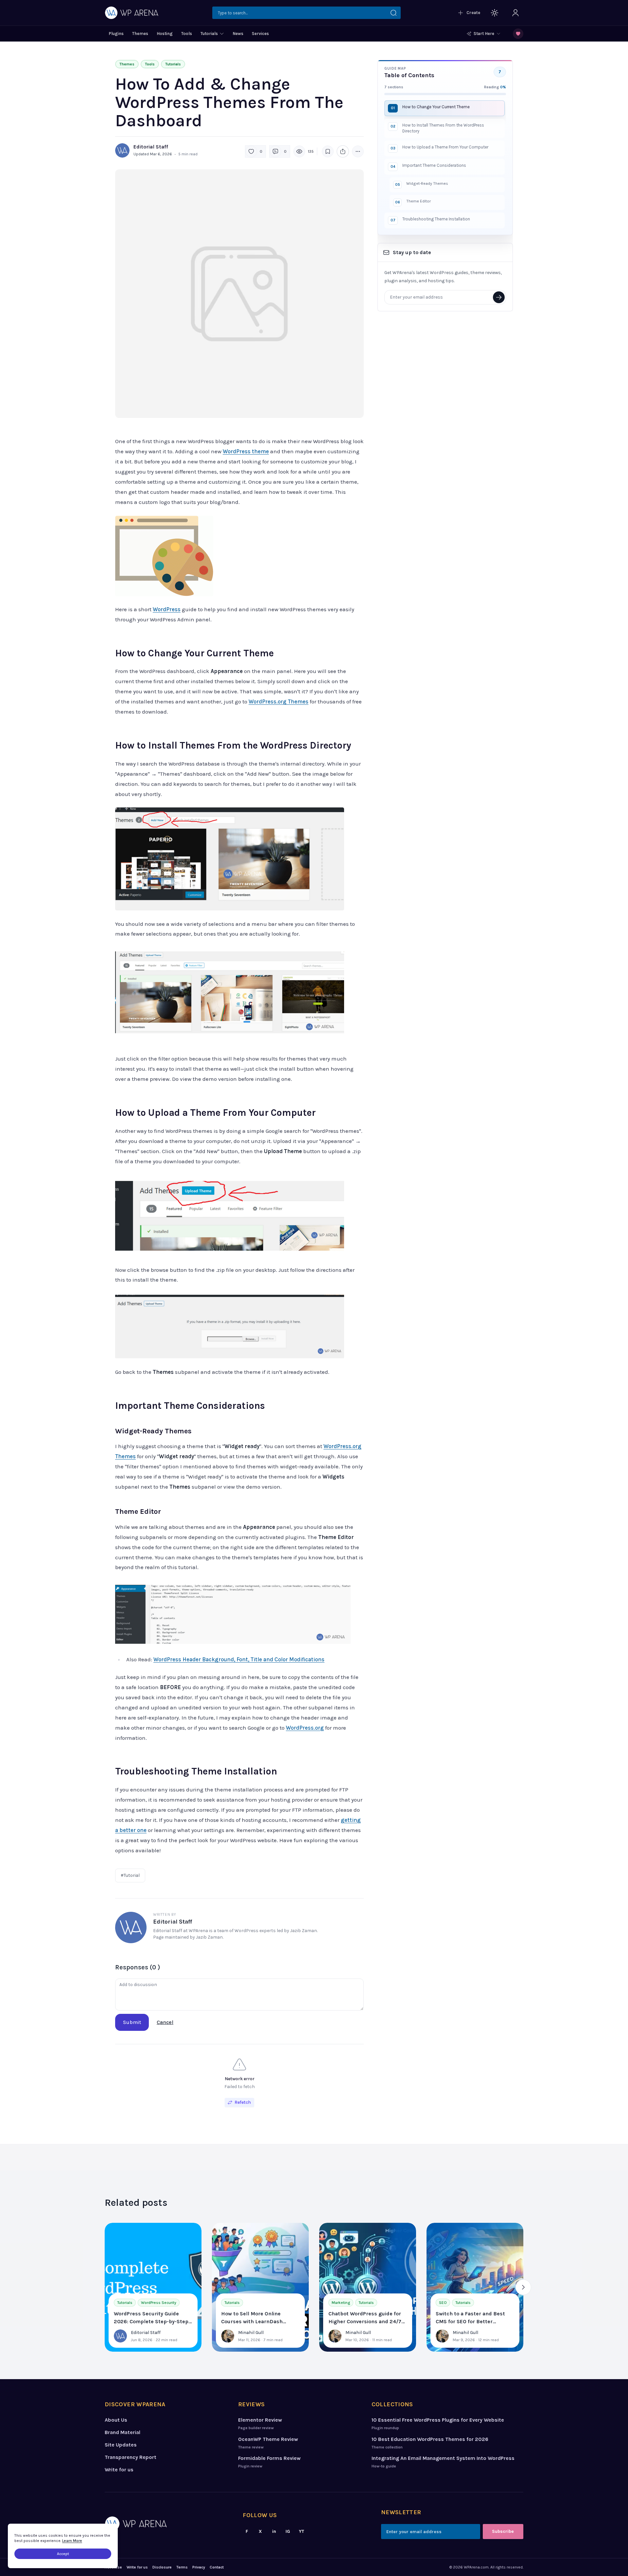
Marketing (341, 2303)
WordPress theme (246, 451)
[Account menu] (515, 13)
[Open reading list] (518, 34)
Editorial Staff (151, 147)
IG (288, 2531)
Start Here (484, 34)
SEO (443, 2303)
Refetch (243, 2102)
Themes (127, 64)
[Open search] (306, 13)
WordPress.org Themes (279, 701)
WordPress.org (305, 1728)
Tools (150, 64)
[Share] (343, 151)
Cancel (165, 2022)
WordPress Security (159, 2303)
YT (302, 2531)
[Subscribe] (499, 297)
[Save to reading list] (328, 151)
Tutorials (173, 64)
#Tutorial (130, 1875)
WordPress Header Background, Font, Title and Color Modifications (239, 1659)
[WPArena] (166, 2524)
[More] (358, 151)
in (274, 2531)
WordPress (167, 609)
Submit (132, 2022)
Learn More (72, 2541)
